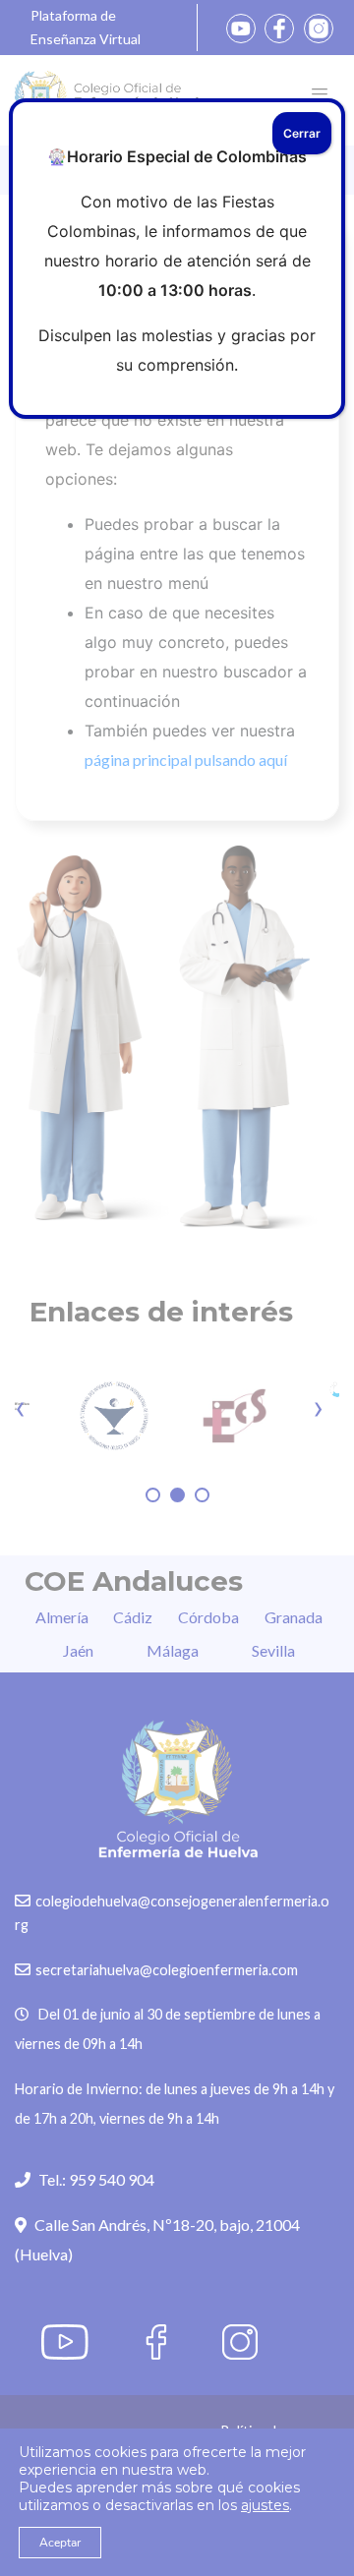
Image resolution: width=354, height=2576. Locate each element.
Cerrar (302, 133)
